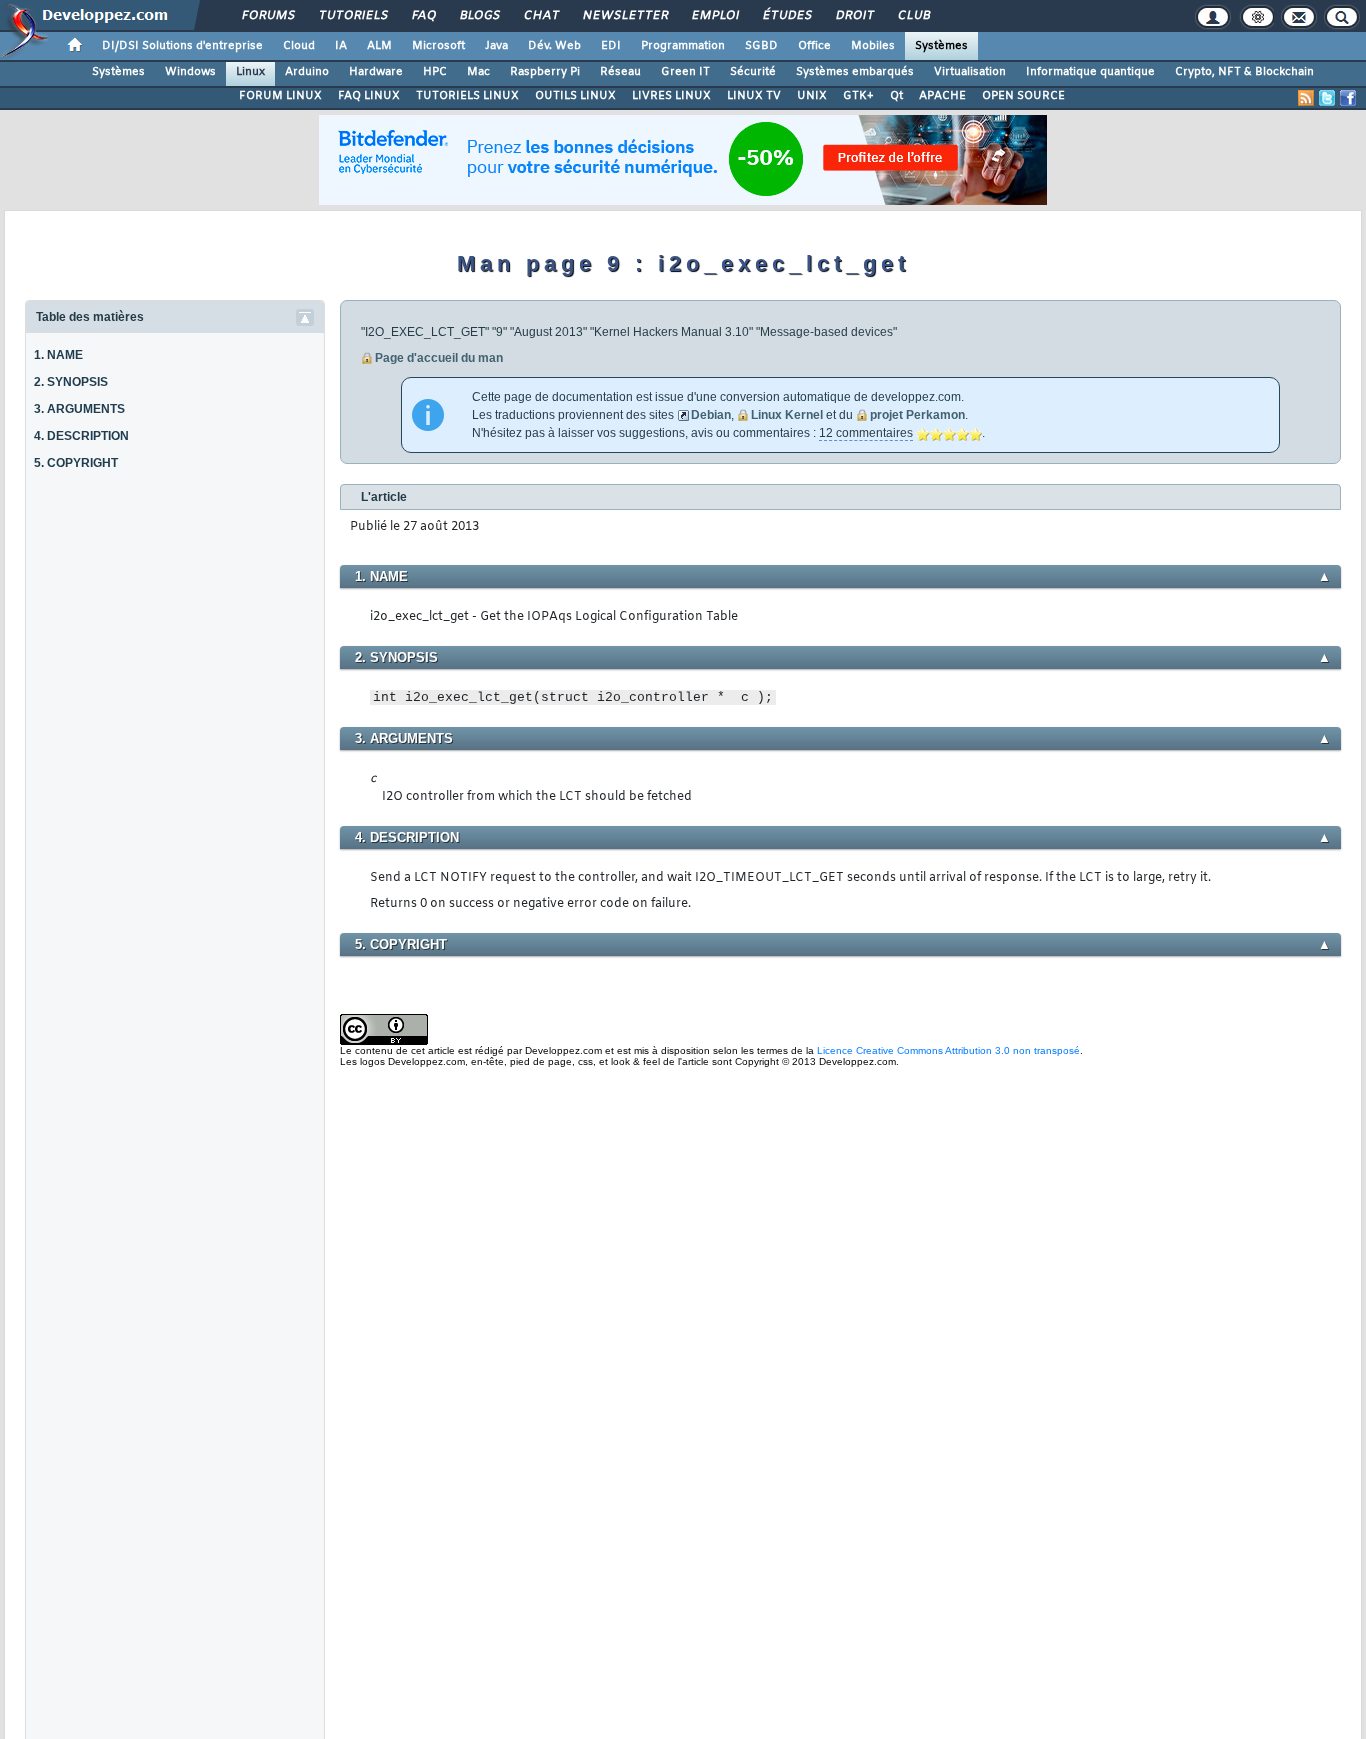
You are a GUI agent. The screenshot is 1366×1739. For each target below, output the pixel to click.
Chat (540, 16)
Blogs (479, 16)
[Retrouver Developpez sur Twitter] (1327, 98)
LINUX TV (754, 96)
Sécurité (753, 72)
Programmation (683, 46)
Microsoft (438, 46)
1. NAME (58, 355)
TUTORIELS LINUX (467, 96)
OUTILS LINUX (575, 96)
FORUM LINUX (280, 96)
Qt (896, 96)
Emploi (714, 16)
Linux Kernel (787, 415)
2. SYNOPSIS (71, 382)
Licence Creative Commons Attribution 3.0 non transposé (948, 1050)
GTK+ (858, 96)
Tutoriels (352, 16)
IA (341, 46)
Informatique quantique (1090, 72)
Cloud (299, 46)
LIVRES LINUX (671, 96)
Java (496, 46)
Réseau (620, 72)
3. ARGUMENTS (79, 409)
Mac (478, 72)
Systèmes (941, 46)
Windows (190, 72)
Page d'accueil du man (439, 358)
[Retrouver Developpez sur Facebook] (1348, 98)
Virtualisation (970, 72)
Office (814, 46)
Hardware (376, 72)
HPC (435, 72)
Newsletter (624, 16)
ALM (379, 46)
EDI (611, 46)
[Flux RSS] (1306, 98)
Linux (250, 72)
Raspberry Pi (545, 72)
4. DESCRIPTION (81, 436)
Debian (711, 415)
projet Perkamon (917, 415)
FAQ (423, 16)
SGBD (761, 46)
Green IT (685, 72)
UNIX (812, 96)
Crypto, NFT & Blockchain (1244, 72)
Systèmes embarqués (855, 72)
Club (913, 16)
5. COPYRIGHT (76, 463)
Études (786, 16)
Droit (854, 16)
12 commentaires (866, 433)
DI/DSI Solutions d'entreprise (182, 46)
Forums (267, 16)
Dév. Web (554, 46)
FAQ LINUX (369, 96)
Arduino (307, 72)
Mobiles (873, 46)
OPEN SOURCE (1023, 96)
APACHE (942, 96)
